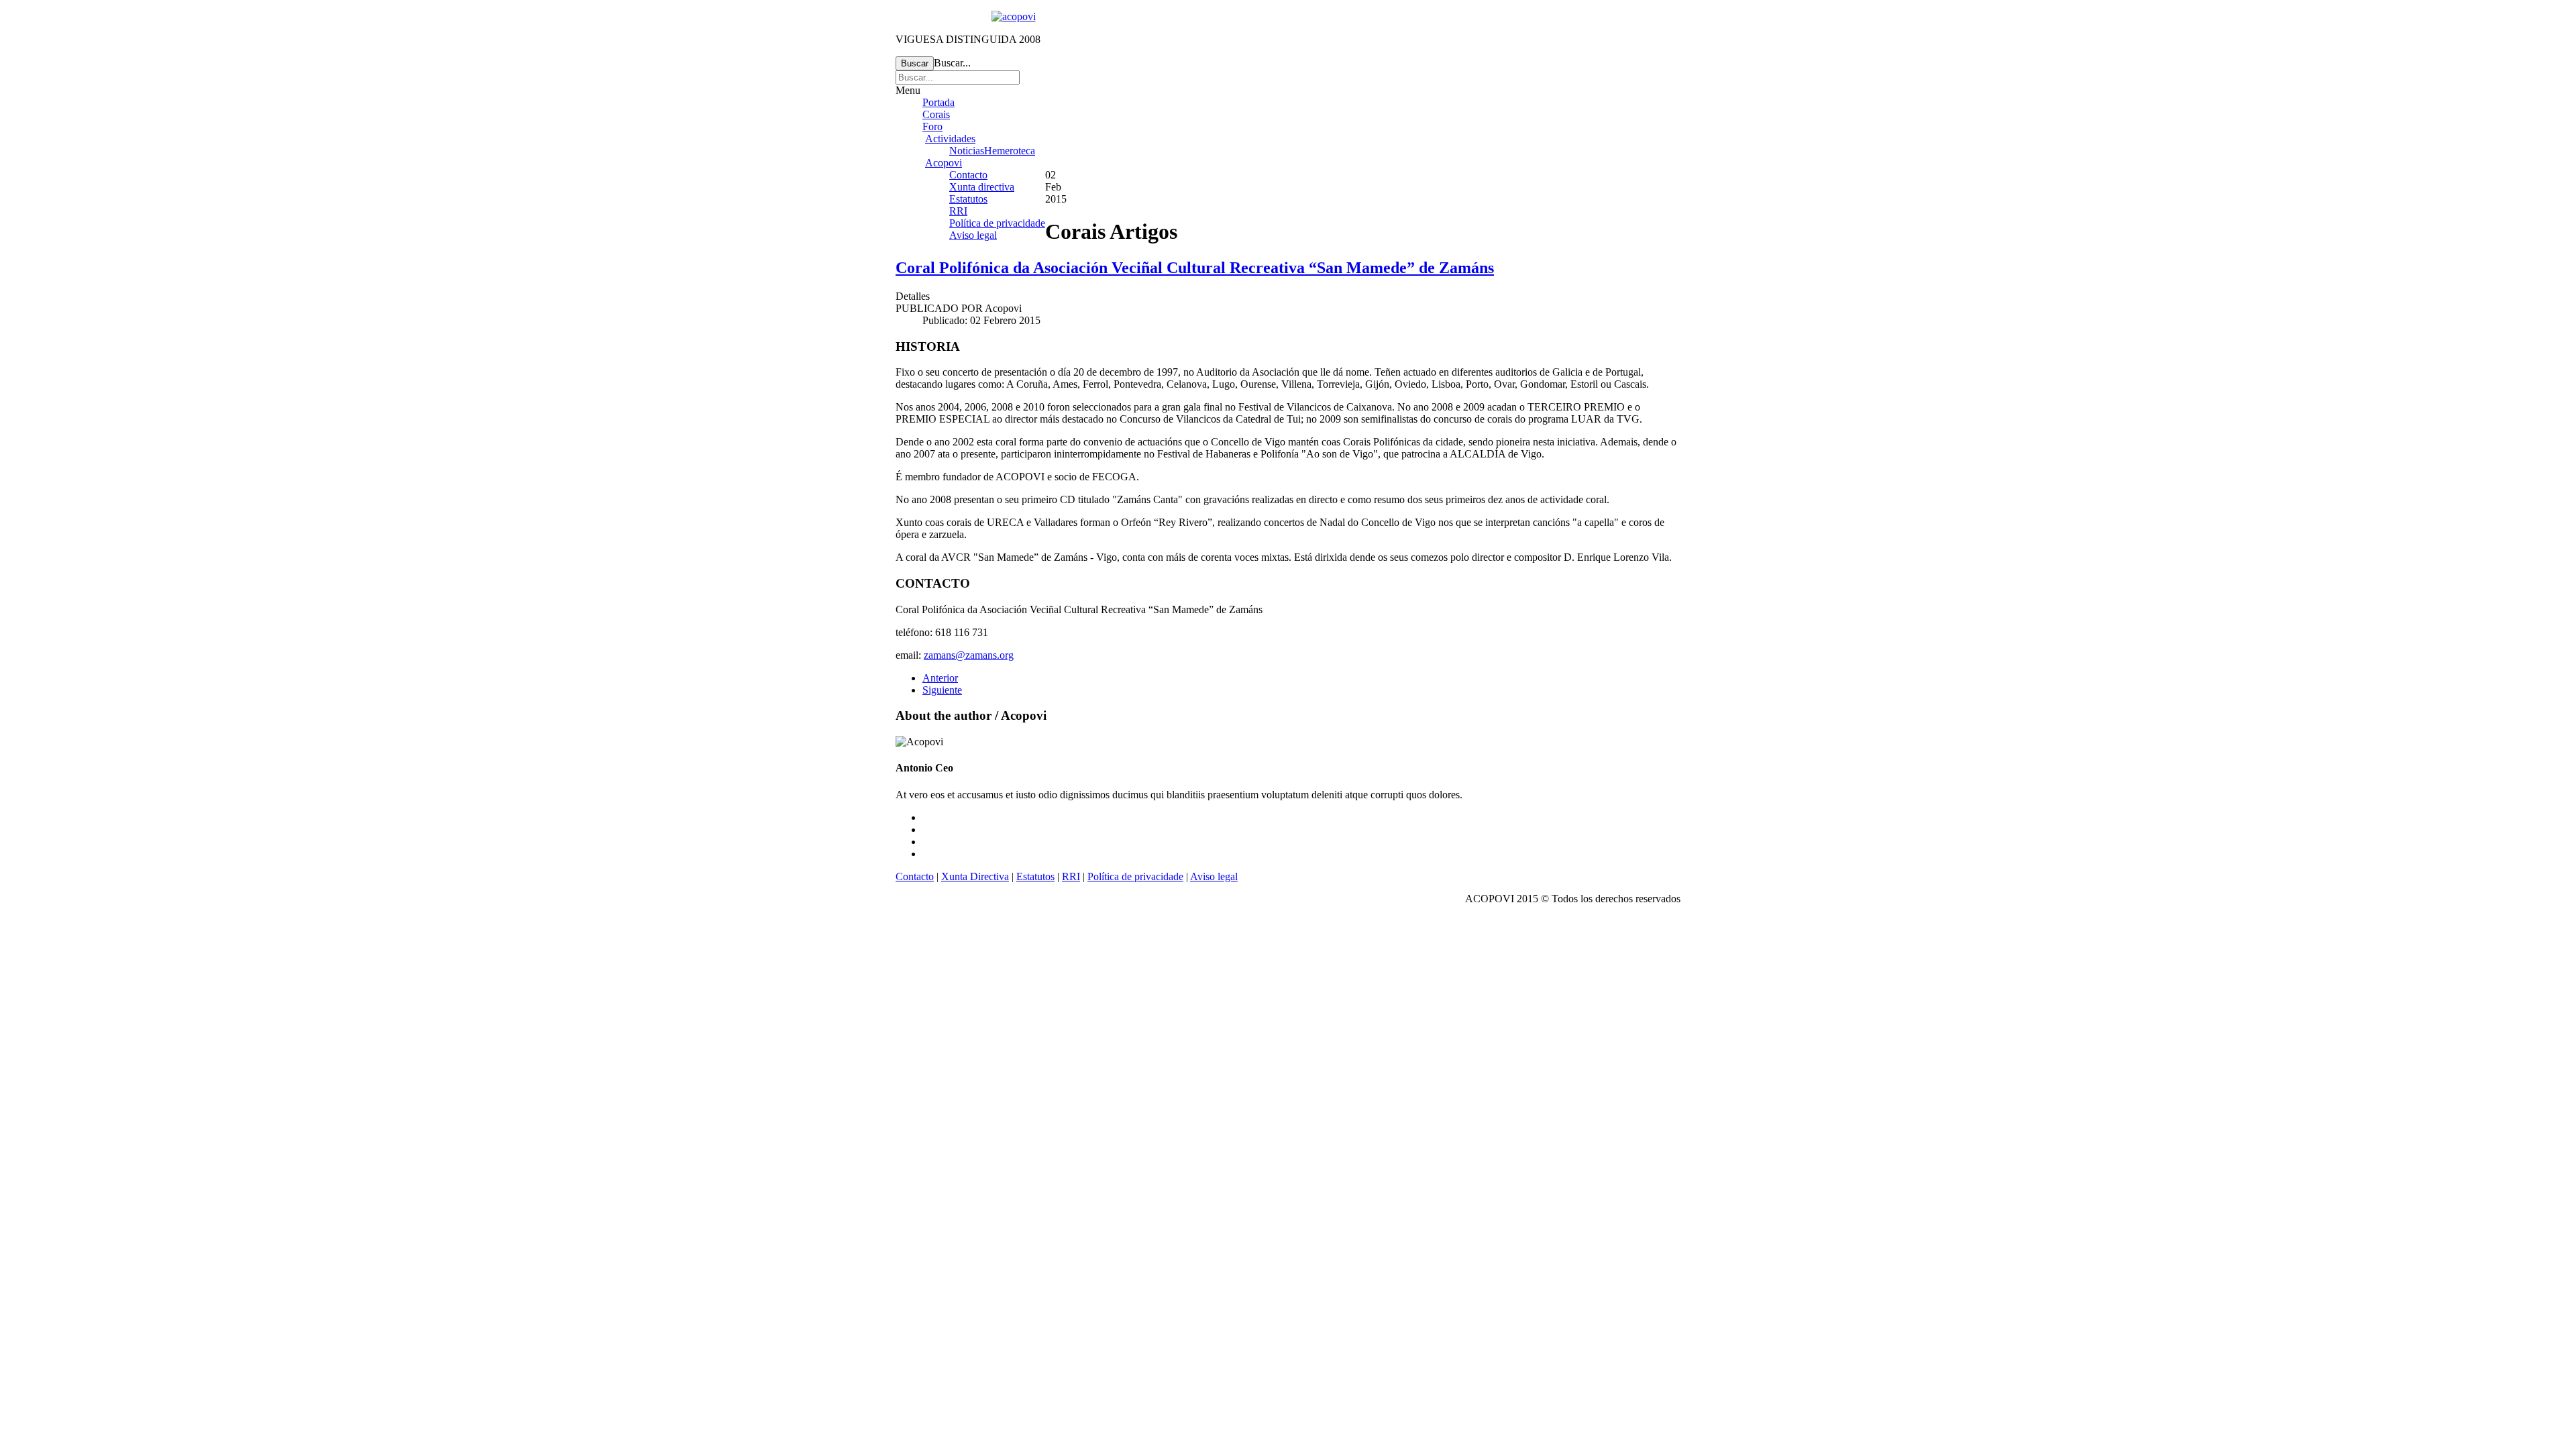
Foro (932, 126)
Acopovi (944, 163)
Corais (936, 114)
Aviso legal (973, 235)
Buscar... (952, 63)
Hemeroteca (1010, 151)
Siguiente (942, 690)
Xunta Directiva (975, 876)
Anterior (940, 678)
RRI (958, 211)
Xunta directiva (982, 187)
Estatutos (968, 199)
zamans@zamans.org (969, 655)
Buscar (915, 63)
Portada (938, 102)
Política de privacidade (997, 223)
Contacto (968, 175)
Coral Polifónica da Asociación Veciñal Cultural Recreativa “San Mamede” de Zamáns (1195, 268)
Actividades (950, 139)
